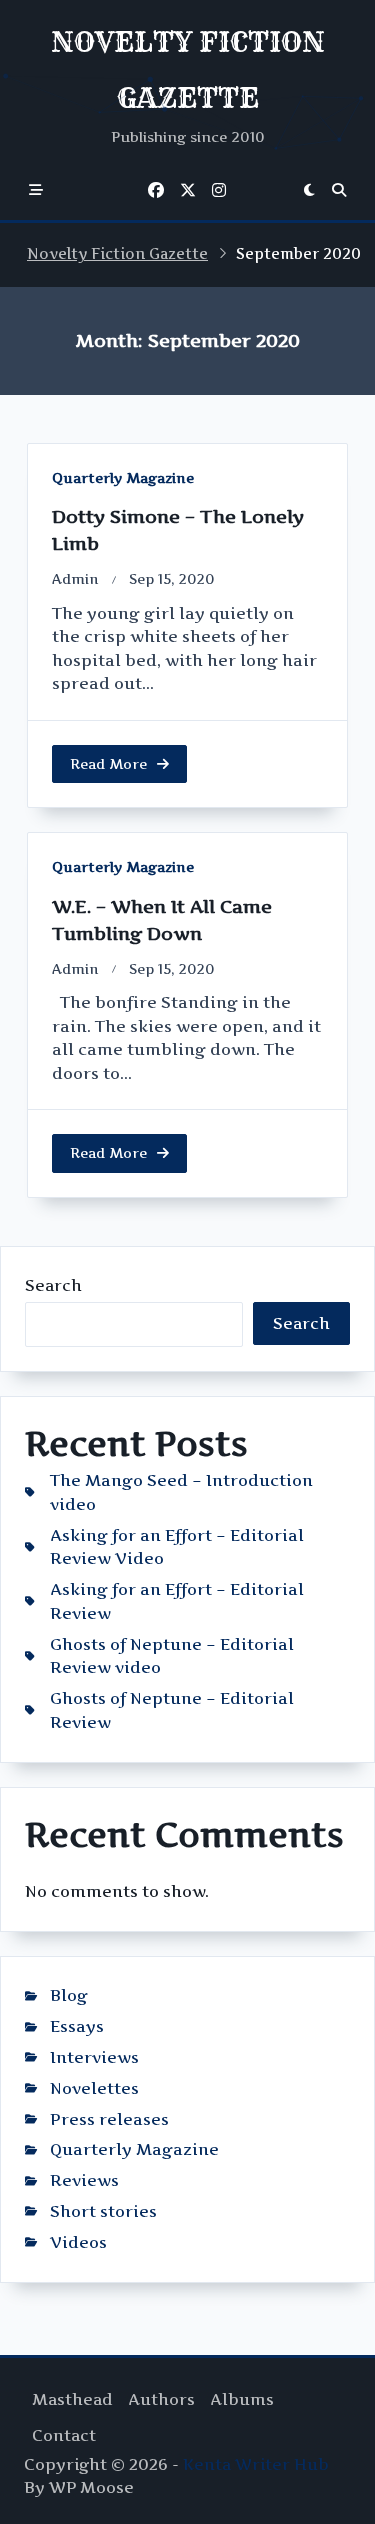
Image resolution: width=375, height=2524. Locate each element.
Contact (64, 2435)
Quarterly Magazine (123, 478)
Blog (69, 1995)
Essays (77, 2026)
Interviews (94, 2057)
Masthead (72, 2399)
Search (53, 1285)
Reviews (84, 2180)
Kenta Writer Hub (256, 2464)
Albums (242, 2399)
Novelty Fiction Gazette (117, 254)
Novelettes (94, 2088)
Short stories (103, 2211)
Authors (162, 2399)
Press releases (109, 2119)
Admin (75, 579)
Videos (78, 2242)
